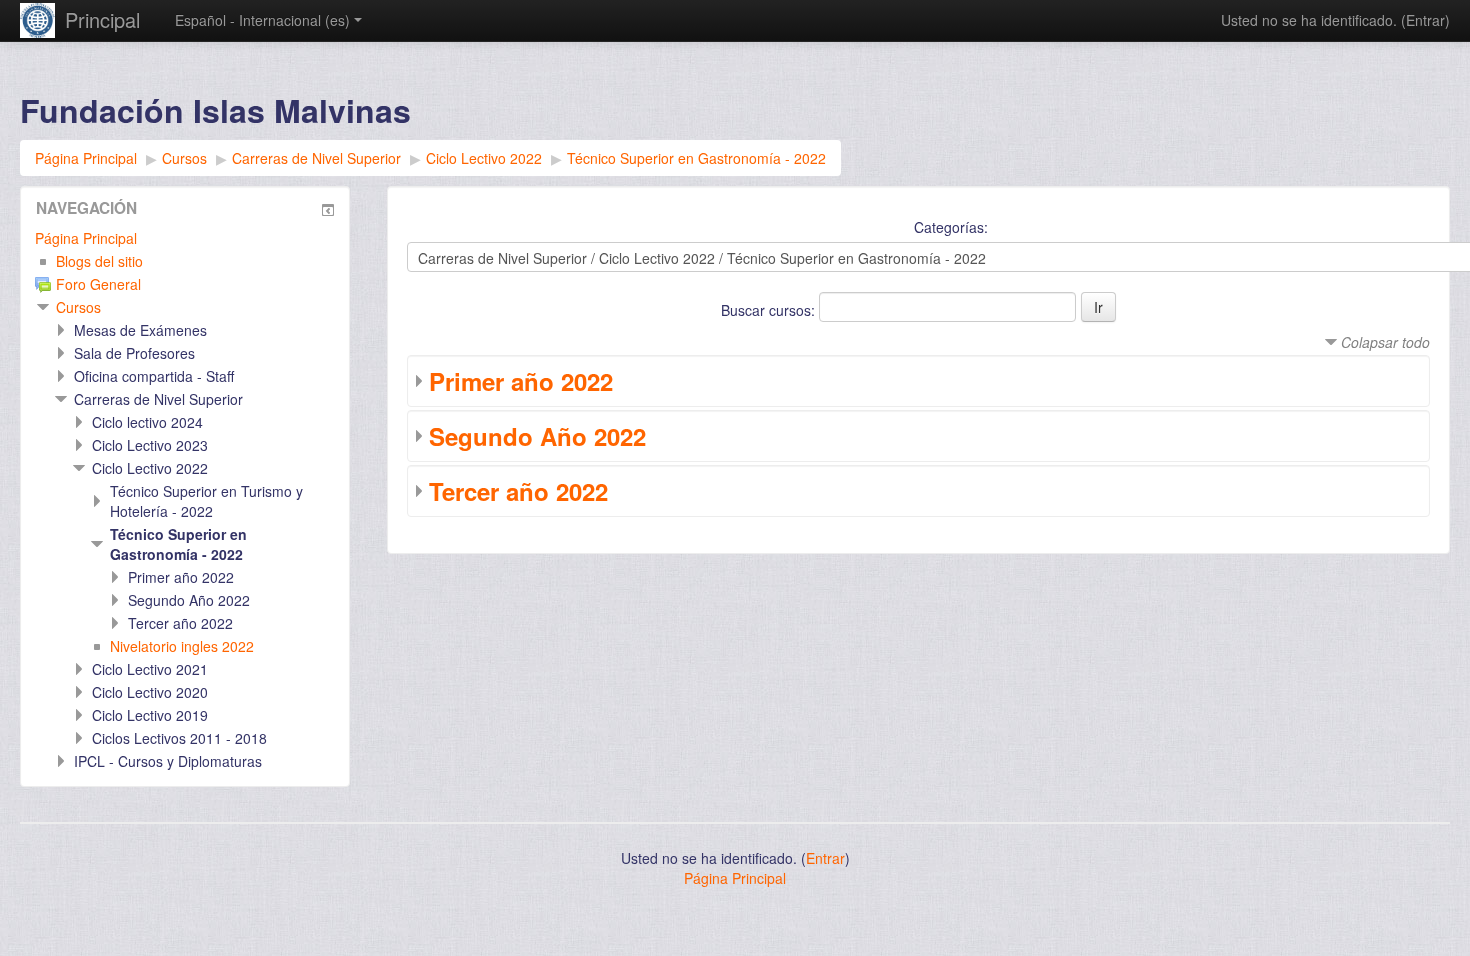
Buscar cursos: (770, 310)
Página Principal (86, 238)
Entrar (1425, 20)
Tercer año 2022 (518, 491)
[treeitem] (185, 238)
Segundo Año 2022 (537, 436)
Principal (102, 19)
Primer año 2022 (521, 381)
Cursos (78, 307)
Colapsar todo (1385, 342)
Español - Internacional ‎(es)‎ (262, 20)
